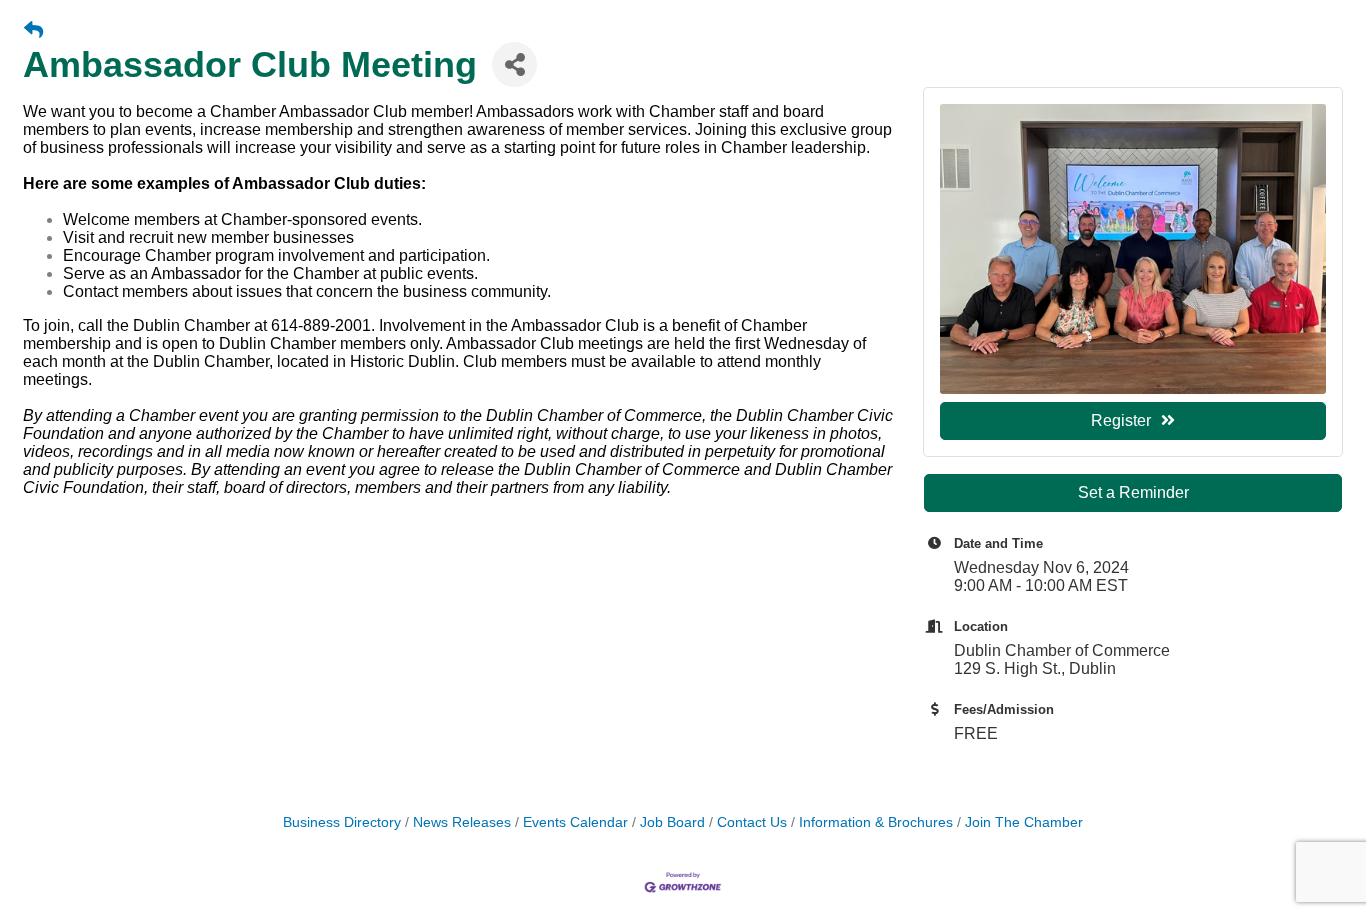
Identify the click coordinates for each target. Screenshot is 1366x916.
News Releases (462, 822)
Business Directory (342, 822)
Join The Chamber (1024, 822)
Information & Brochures (876, 822)
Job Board (672, 822)
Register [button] (1121, 420)
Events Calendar (575, 822)
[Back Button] (33, 31)
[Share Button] (514, 64)
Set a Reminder (1133, 492)
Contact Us (752, 822)
